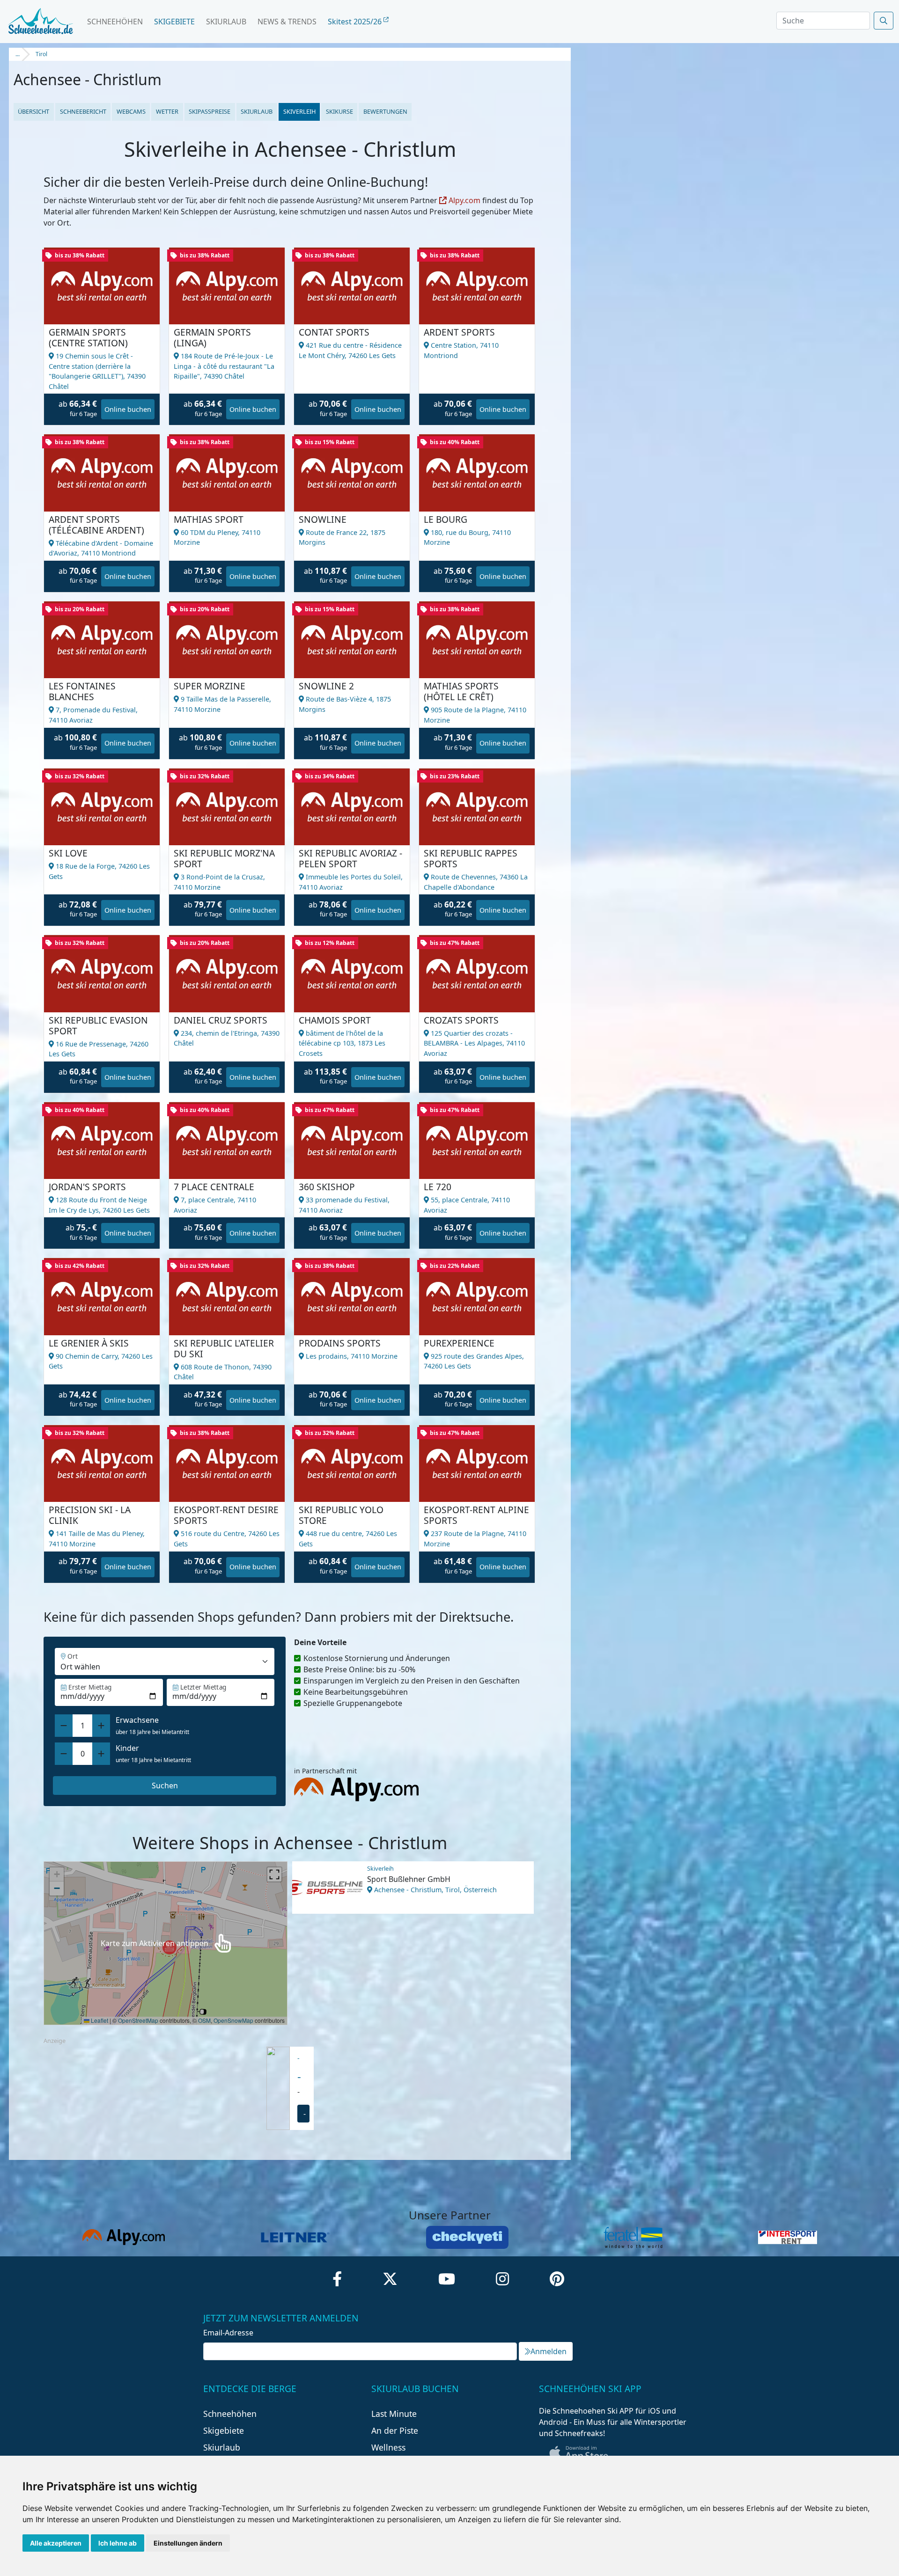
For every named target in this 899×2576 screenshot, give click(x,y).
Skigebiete (174, 22)
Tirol (41, 54)
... (18, 54)
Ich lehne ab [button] (118, 2543)
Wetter (167, 111)
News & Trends (287, 22)
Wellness (388, 2447)
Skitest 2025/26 (356, 22)
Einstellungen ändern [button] (188, 2543)
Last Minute (394, 2414)
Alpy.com (464, 200)
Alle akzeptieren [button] (56, 2543)
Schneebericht (83, 111)
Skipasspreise (210, 111)
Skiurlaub (226, 22)
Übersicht (33, 111)
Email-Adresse (228, 2333)
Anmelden (549, 2351)
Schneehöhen (115, 22)
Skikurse (339, 111)
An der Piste (395, 2430)
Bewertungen (385, 111)
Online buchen (128, 409)
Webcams (131, 111)
